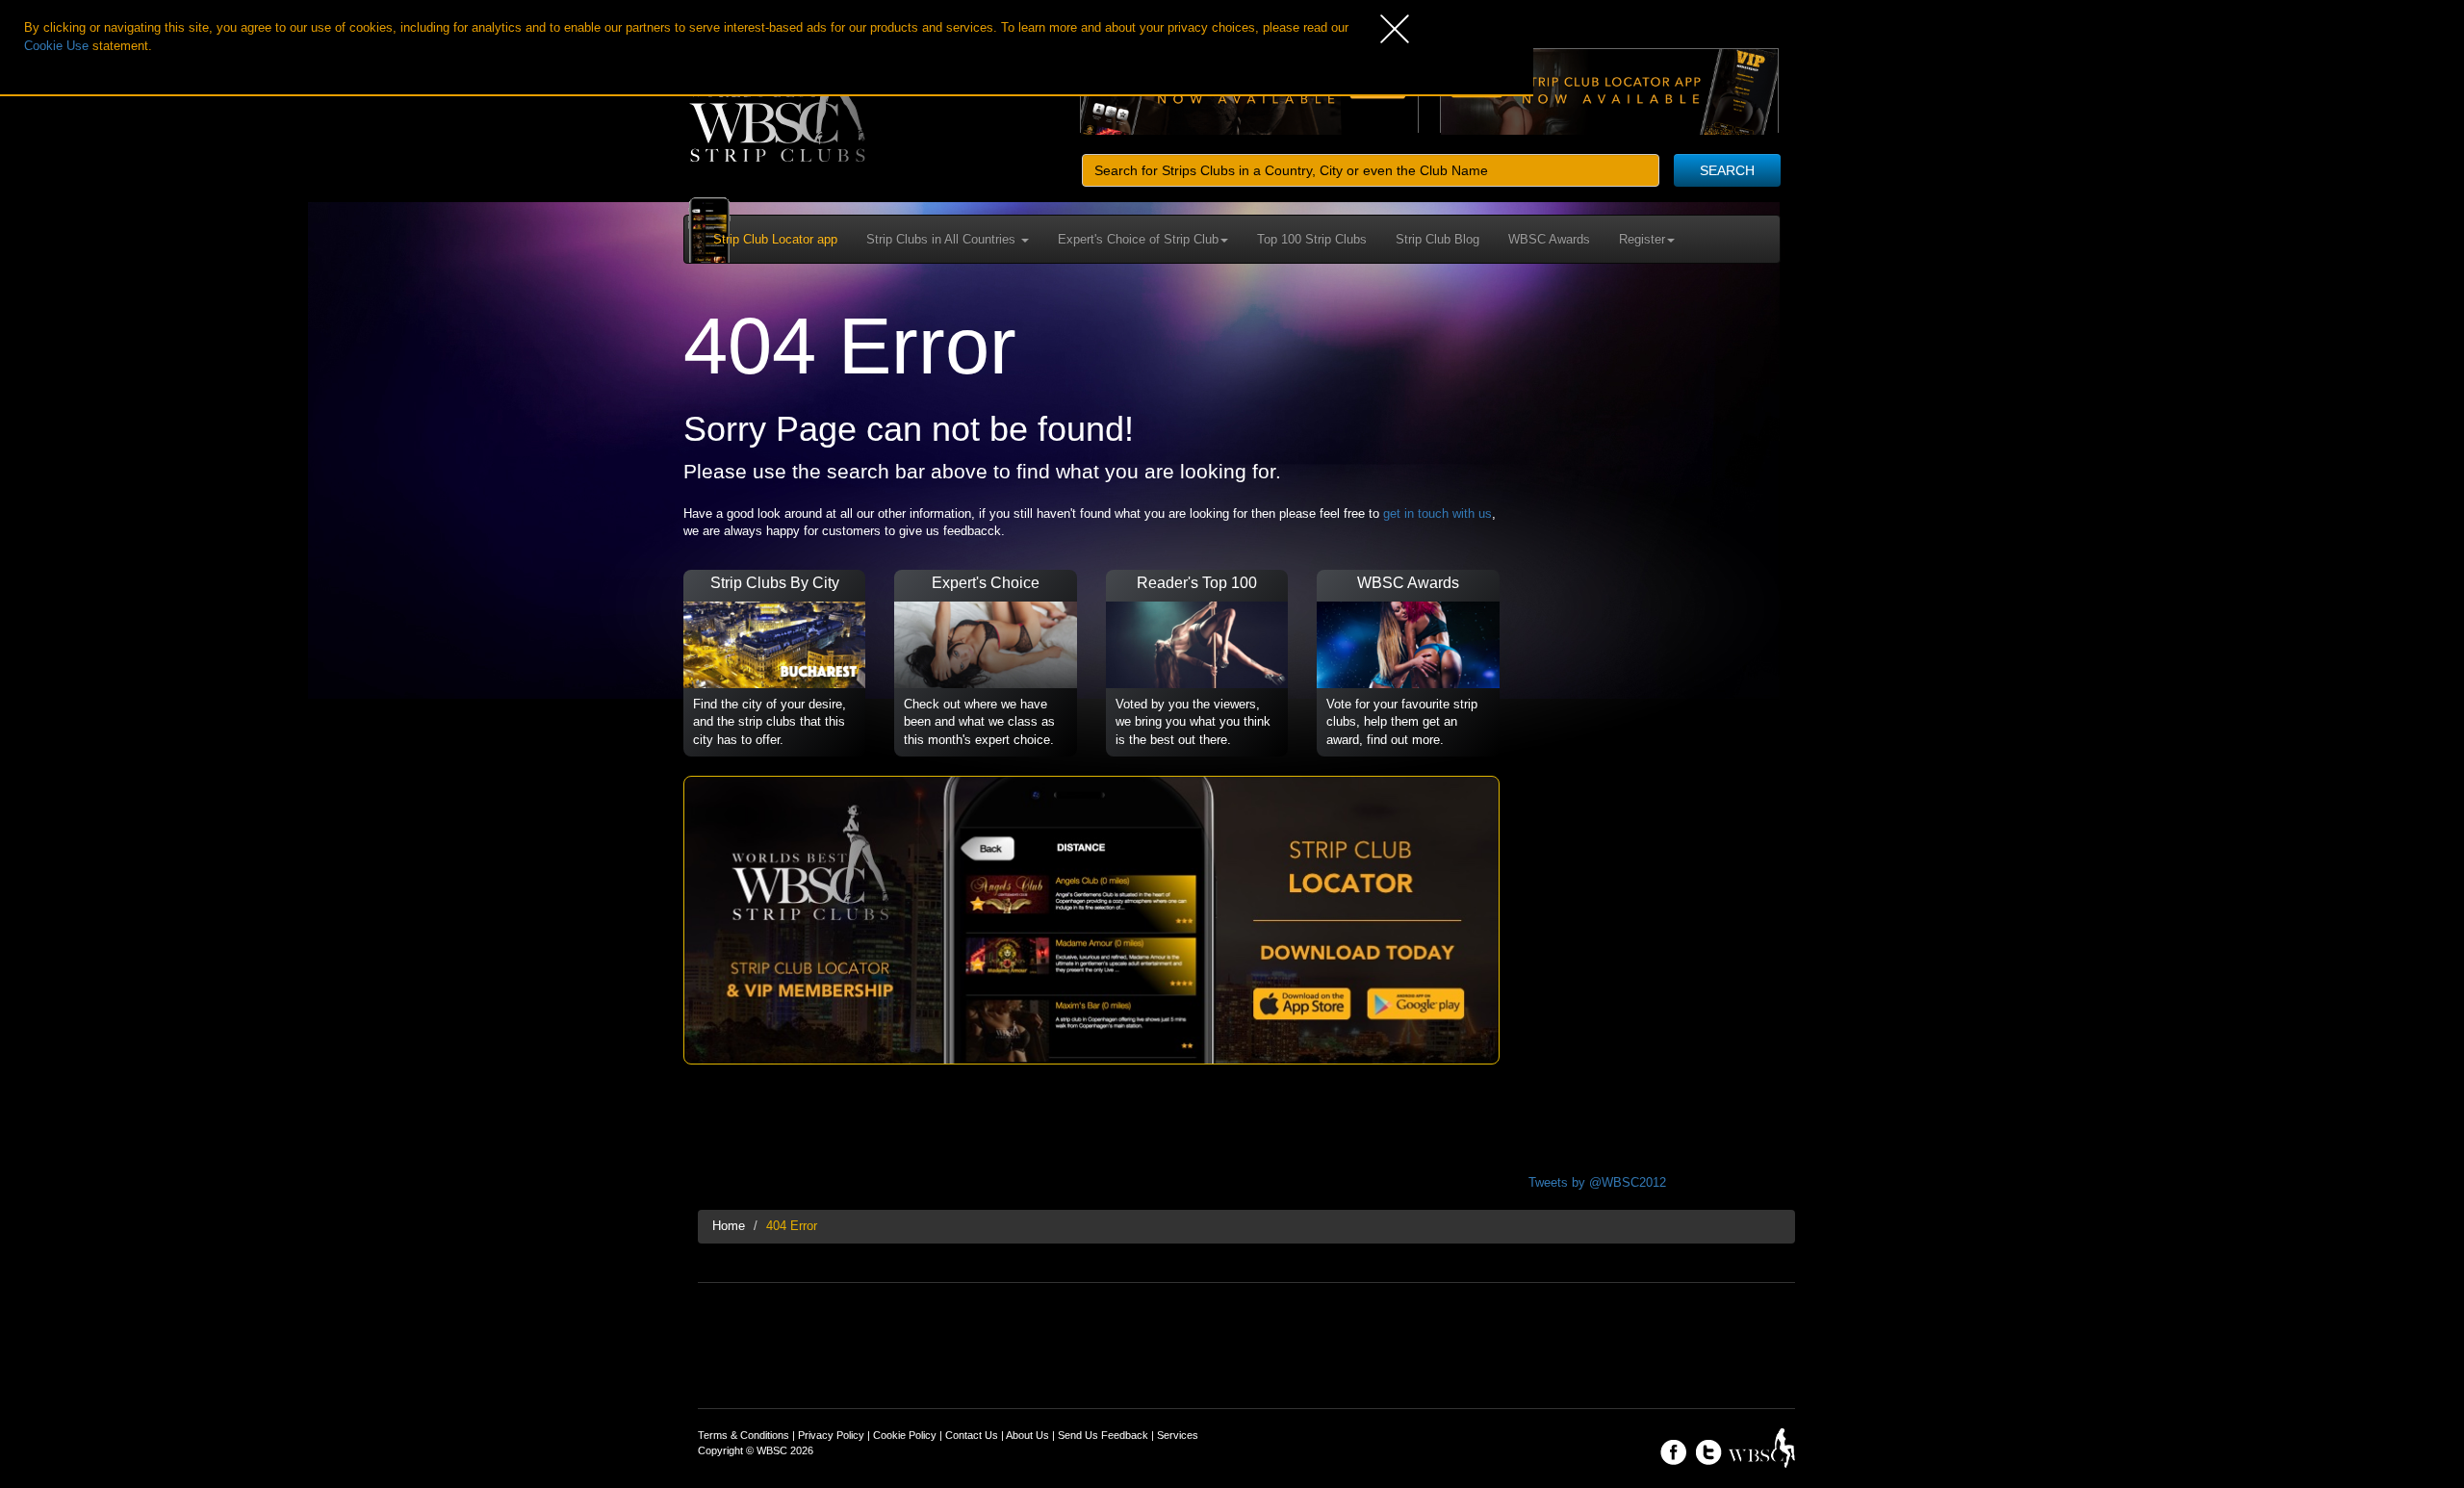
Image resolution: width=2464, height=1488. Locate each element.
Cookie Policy (905, 1435)
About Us (1027, 1435)
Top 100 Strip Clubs (1312, 239)
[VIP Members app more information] (1091, 920)
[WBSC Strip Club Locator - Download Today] (1609, 90)
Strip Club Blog (1437, 239)
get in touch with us (1437, 513)
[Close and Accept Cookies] (1457, 29)
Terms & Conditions (744, 1435)
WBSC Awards (1549, 239)
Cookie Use (56, 46)
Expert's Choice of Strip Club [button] (1138, 239)
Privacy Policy (831, 1435)
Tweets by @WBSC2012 (1597, 1182)
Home (729, 1226)
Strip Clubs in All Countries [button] (943, 239)
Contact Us (972, 1435)
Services (1178, 1435)
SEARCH (1727, 170)
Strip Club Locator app (775, 239)
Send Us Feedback (1103, 1435)
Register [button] (1642, 239)
